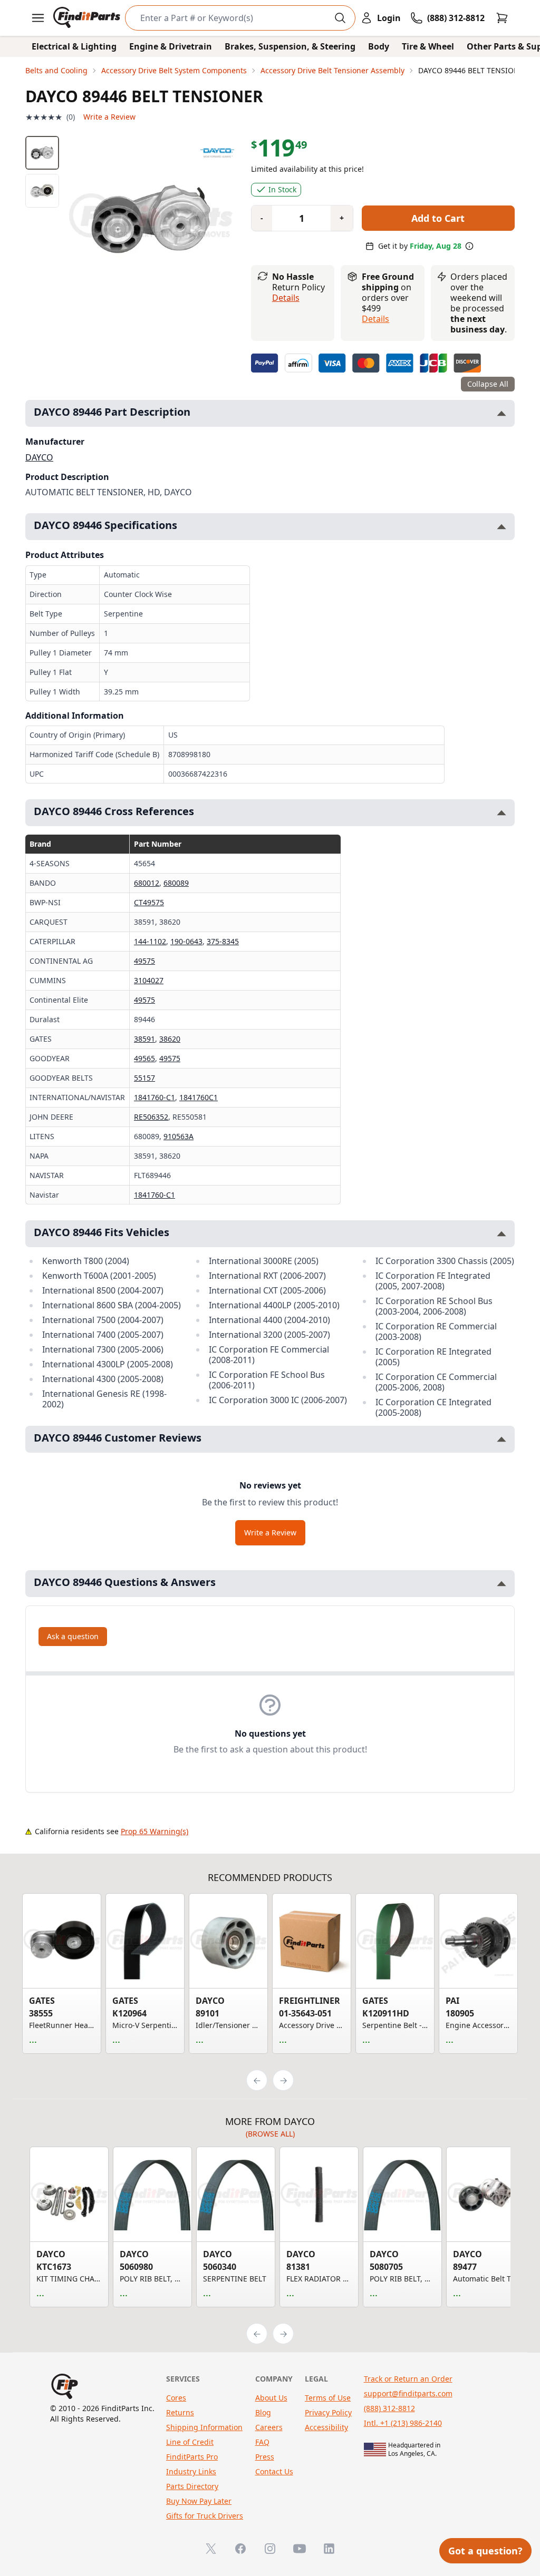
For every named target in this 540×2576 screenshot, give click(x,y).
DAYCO (39, 457)
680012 (147, 883)
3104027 (149, 980)
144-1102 (150, 941)
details (375, 319)
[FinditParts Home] (88, 18)
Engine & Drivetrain (171, 46)
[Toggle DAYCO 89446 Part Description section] (502, 413)
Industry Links (191, 2471)
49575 (144, 961)
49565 (144, 1058)
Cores (176, 2398)
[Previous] (257, 2080)
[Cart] (502, 18)
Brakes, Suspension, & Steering (290, 46)
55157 (144, 1078)
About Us (271, 2398)
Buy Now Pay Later (199, 2501)
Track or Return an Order (408, 2379)
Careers (269, 2427)
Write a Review (109, 117)
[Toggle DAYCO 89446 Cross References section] (502, 813)
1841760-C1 (155, 1097)
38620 (170, 1039)
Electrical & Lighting (74, 46)
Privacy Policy (328, 2412)
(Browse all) (270, 2134)
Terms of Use (328, 2398)
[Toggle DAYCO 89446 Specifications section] (502, 527)
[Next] (283, 2080)
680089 (176, 883)
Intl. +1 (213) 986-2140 (403, 2423)
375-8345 (223, 941)
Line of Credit (190, 2442)
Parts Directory (192, 2486)
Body (379, 46)
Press (265, 2457)
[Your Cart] (502, 18)
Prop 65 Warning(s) (155, 1831)
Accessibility (326, 2427)
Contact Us (274, 2471)
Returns (180, 2412)
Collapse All (488, 384)
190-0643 (186, 941)
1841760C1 (199, 1097)
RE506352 (151, 1117)
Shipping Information (204, 2427)
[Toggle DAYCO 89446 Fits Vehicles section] (502, 1234)
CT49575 (149, 902)
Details (286, 298)
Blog (263, 2412)
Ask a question (73, 1636)
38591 (144, 1039)
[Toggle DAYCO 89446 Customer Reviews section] (502, 1439)
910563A (179, 1136)
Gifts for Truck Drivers (205, 2516)
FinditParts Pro (192, 2457)
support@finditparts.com (408, 2393)
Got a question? (485, 2551)
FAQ (262, 2442)
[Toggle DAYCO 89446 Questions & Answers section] (502, 1584)
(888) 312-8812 (389, 2408)
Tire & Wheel (428, 46)
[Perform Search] (340, 18)
